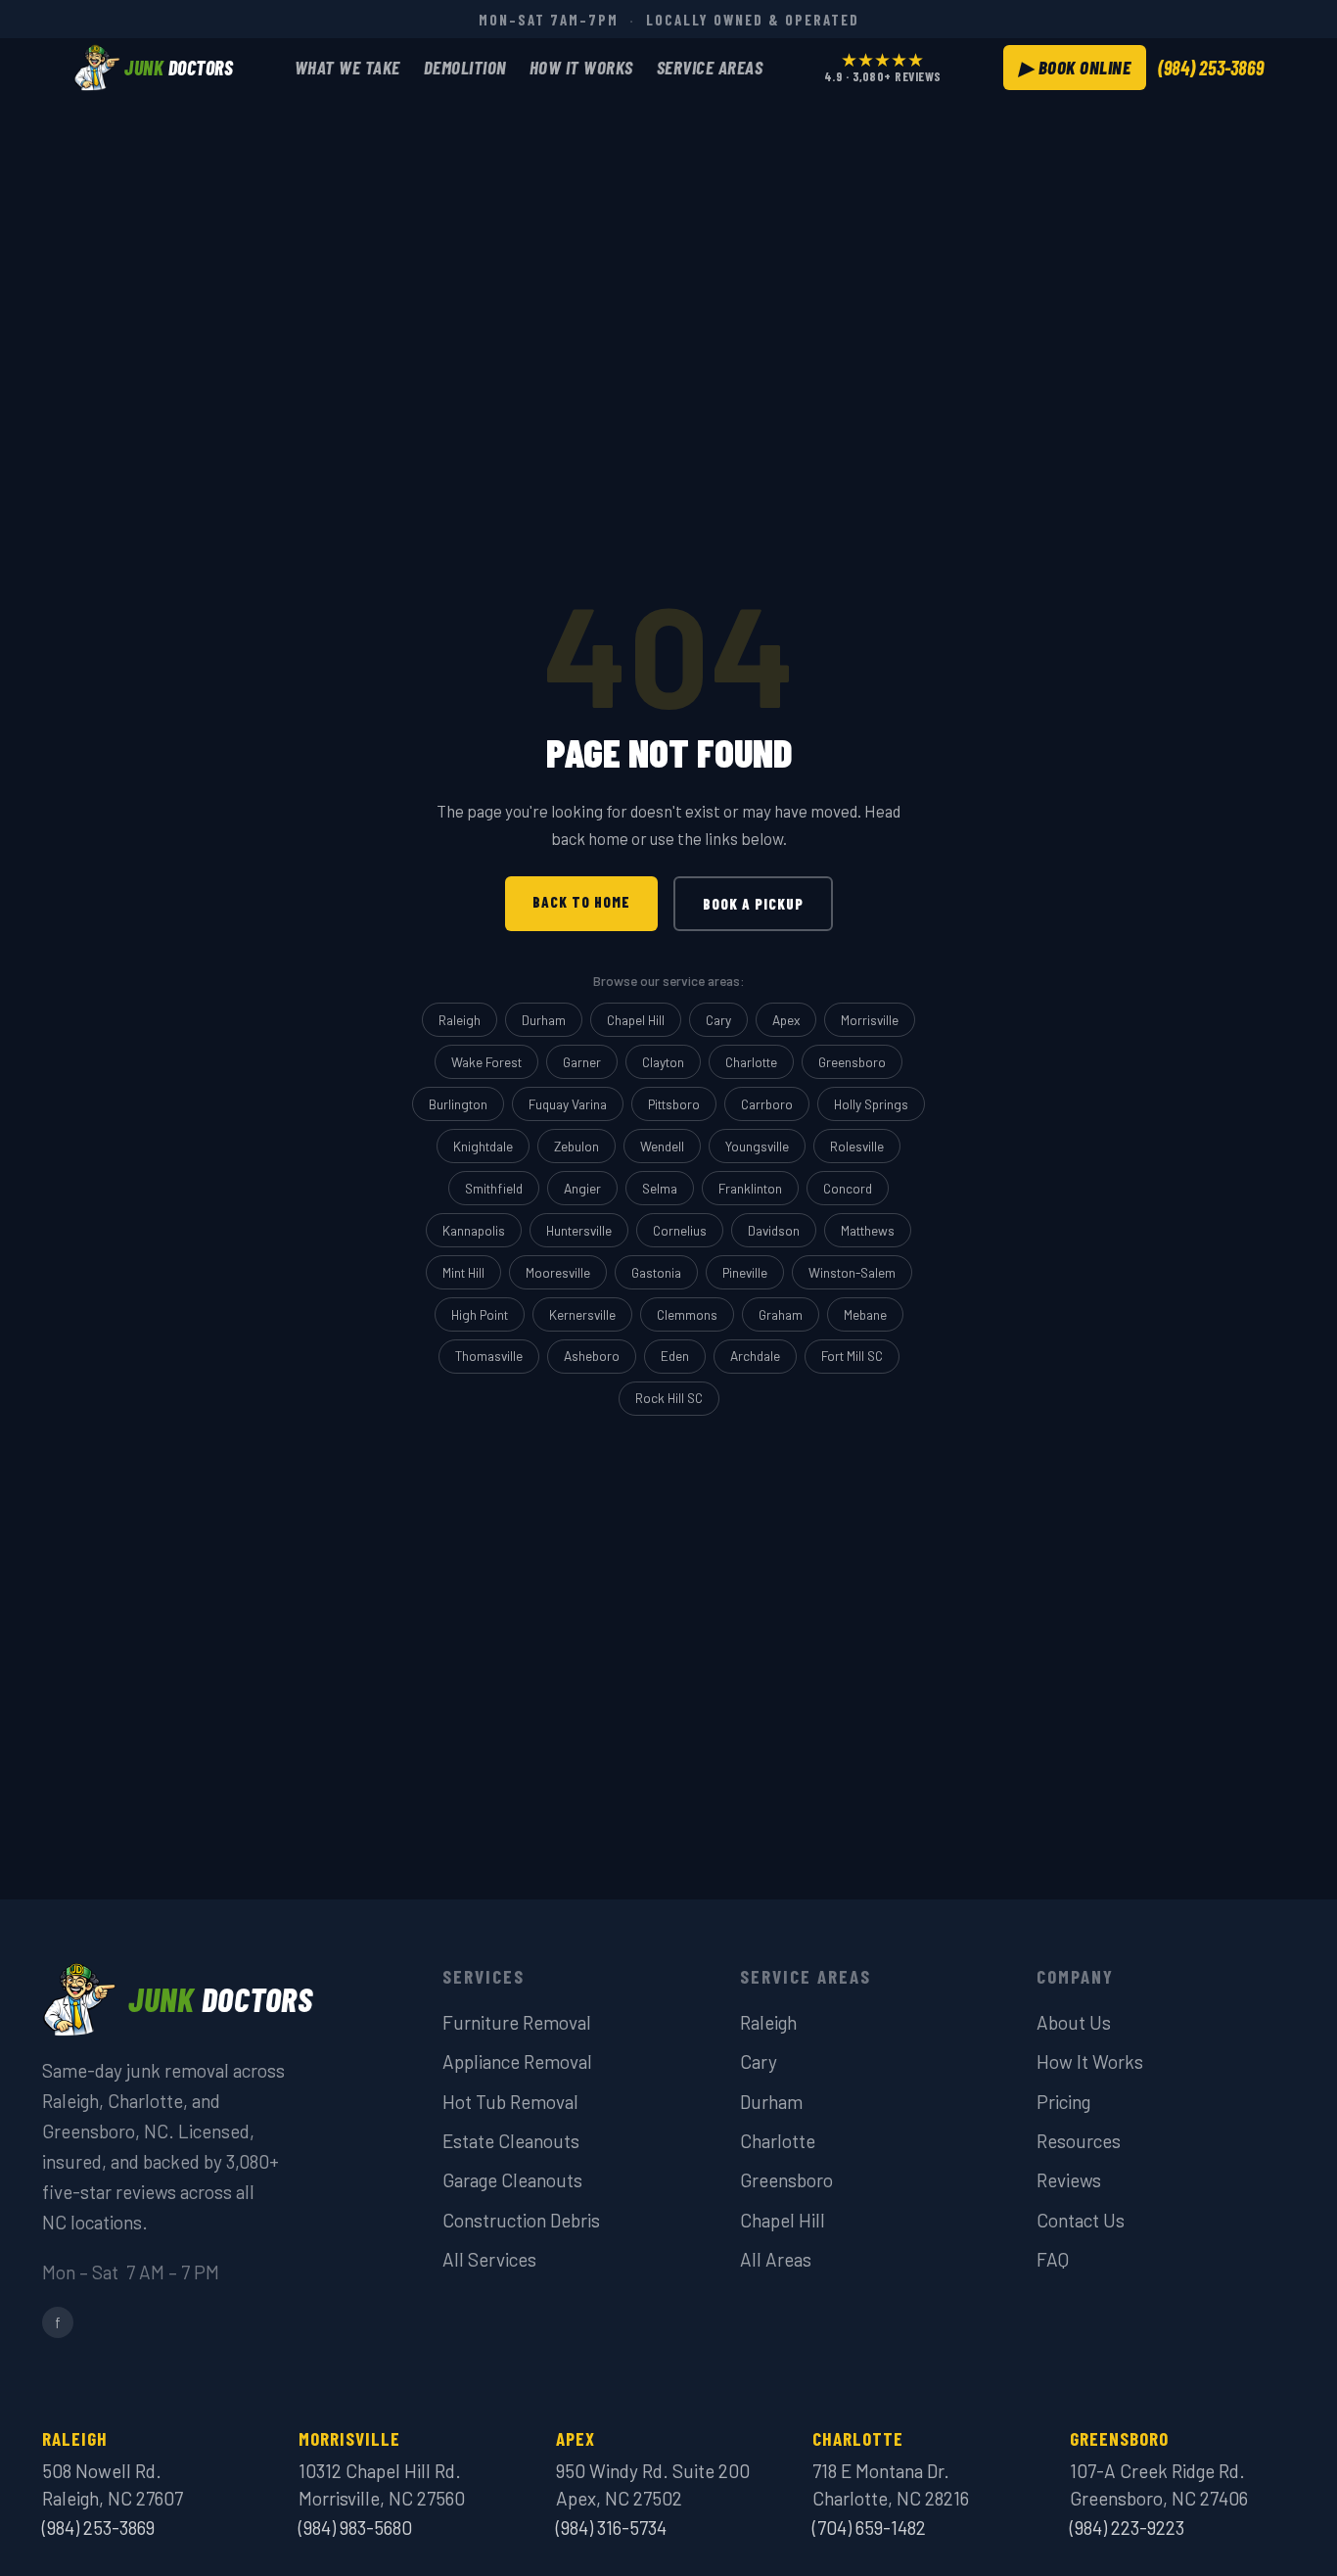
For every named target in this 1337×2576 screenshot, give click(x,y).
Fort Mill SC (852, 1356)
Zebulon (576, 1146)
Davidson (774, 1230)
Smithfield (494, 1188)
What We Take (347, 67)
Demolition (465, 67)
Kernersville (582, 1314)
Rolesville (857, 1146)
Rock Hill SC (669, 1398)
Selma (660, 1188)
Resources (1079, 2141)
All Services (489, 2259)
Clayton (663, 1062)
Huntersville (579, 1230)
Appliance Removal (517, 2061)
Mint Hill (463, 1272)
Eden (675, 1356)
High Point (480, 1314)
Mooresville (558, 1272)
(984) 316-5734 (611, 2528)
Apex (786, 1020)
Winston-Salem (852, 1272)
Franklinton (750, 1188)
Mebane (865, 1314)
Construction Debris (521, 2220)
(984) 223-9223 (1127, 2528)
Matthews (868, 1230)
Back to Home (581, 902)
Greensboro (852, 1062)
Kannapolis (474, 1230)
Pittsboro (674, 1104)
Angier (582, 1188)
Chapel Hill (636, 1020)
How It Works (581, 67)
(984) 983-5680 (355, 2528)
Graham (781, 1314)
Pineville (745, 1272)
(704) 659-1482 (869, 2528)
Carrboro (767, 1104)
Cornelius (680, 1230)
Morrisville (870, 1020)
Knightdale (483, 1146)
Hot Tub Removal (510, 2102)
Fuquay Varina (568, 1104)
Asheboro (592, 1356)
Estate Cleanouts (511, 2141)
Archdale (755, 1356)
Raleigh (460, 1020)
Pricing (1063, 2102)
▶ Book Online (1075, 67)
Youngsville (757, 1146)
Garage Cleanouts (512, 2180)
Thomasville (489, 1356)
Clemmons (687, 1314)
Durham (544, 1020)
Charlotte (751, 1062)
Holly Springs (871, 1104)
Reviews (1069, 2180)
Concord (848, 1188)
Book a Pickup (753, 904)
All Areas (776, 2259)
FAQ (1053, 2259)
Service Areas (710, 67)
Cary (718, 1020)
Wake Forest (486, 1062)
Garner (582, 1062)
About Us (1074, 2022)
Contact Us (1081, 2220)
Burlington (458, 1104)
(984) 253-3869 (1211, 68)
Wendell (662, 1146)
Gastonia (656, 1272)
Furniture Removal (517, 2022)
